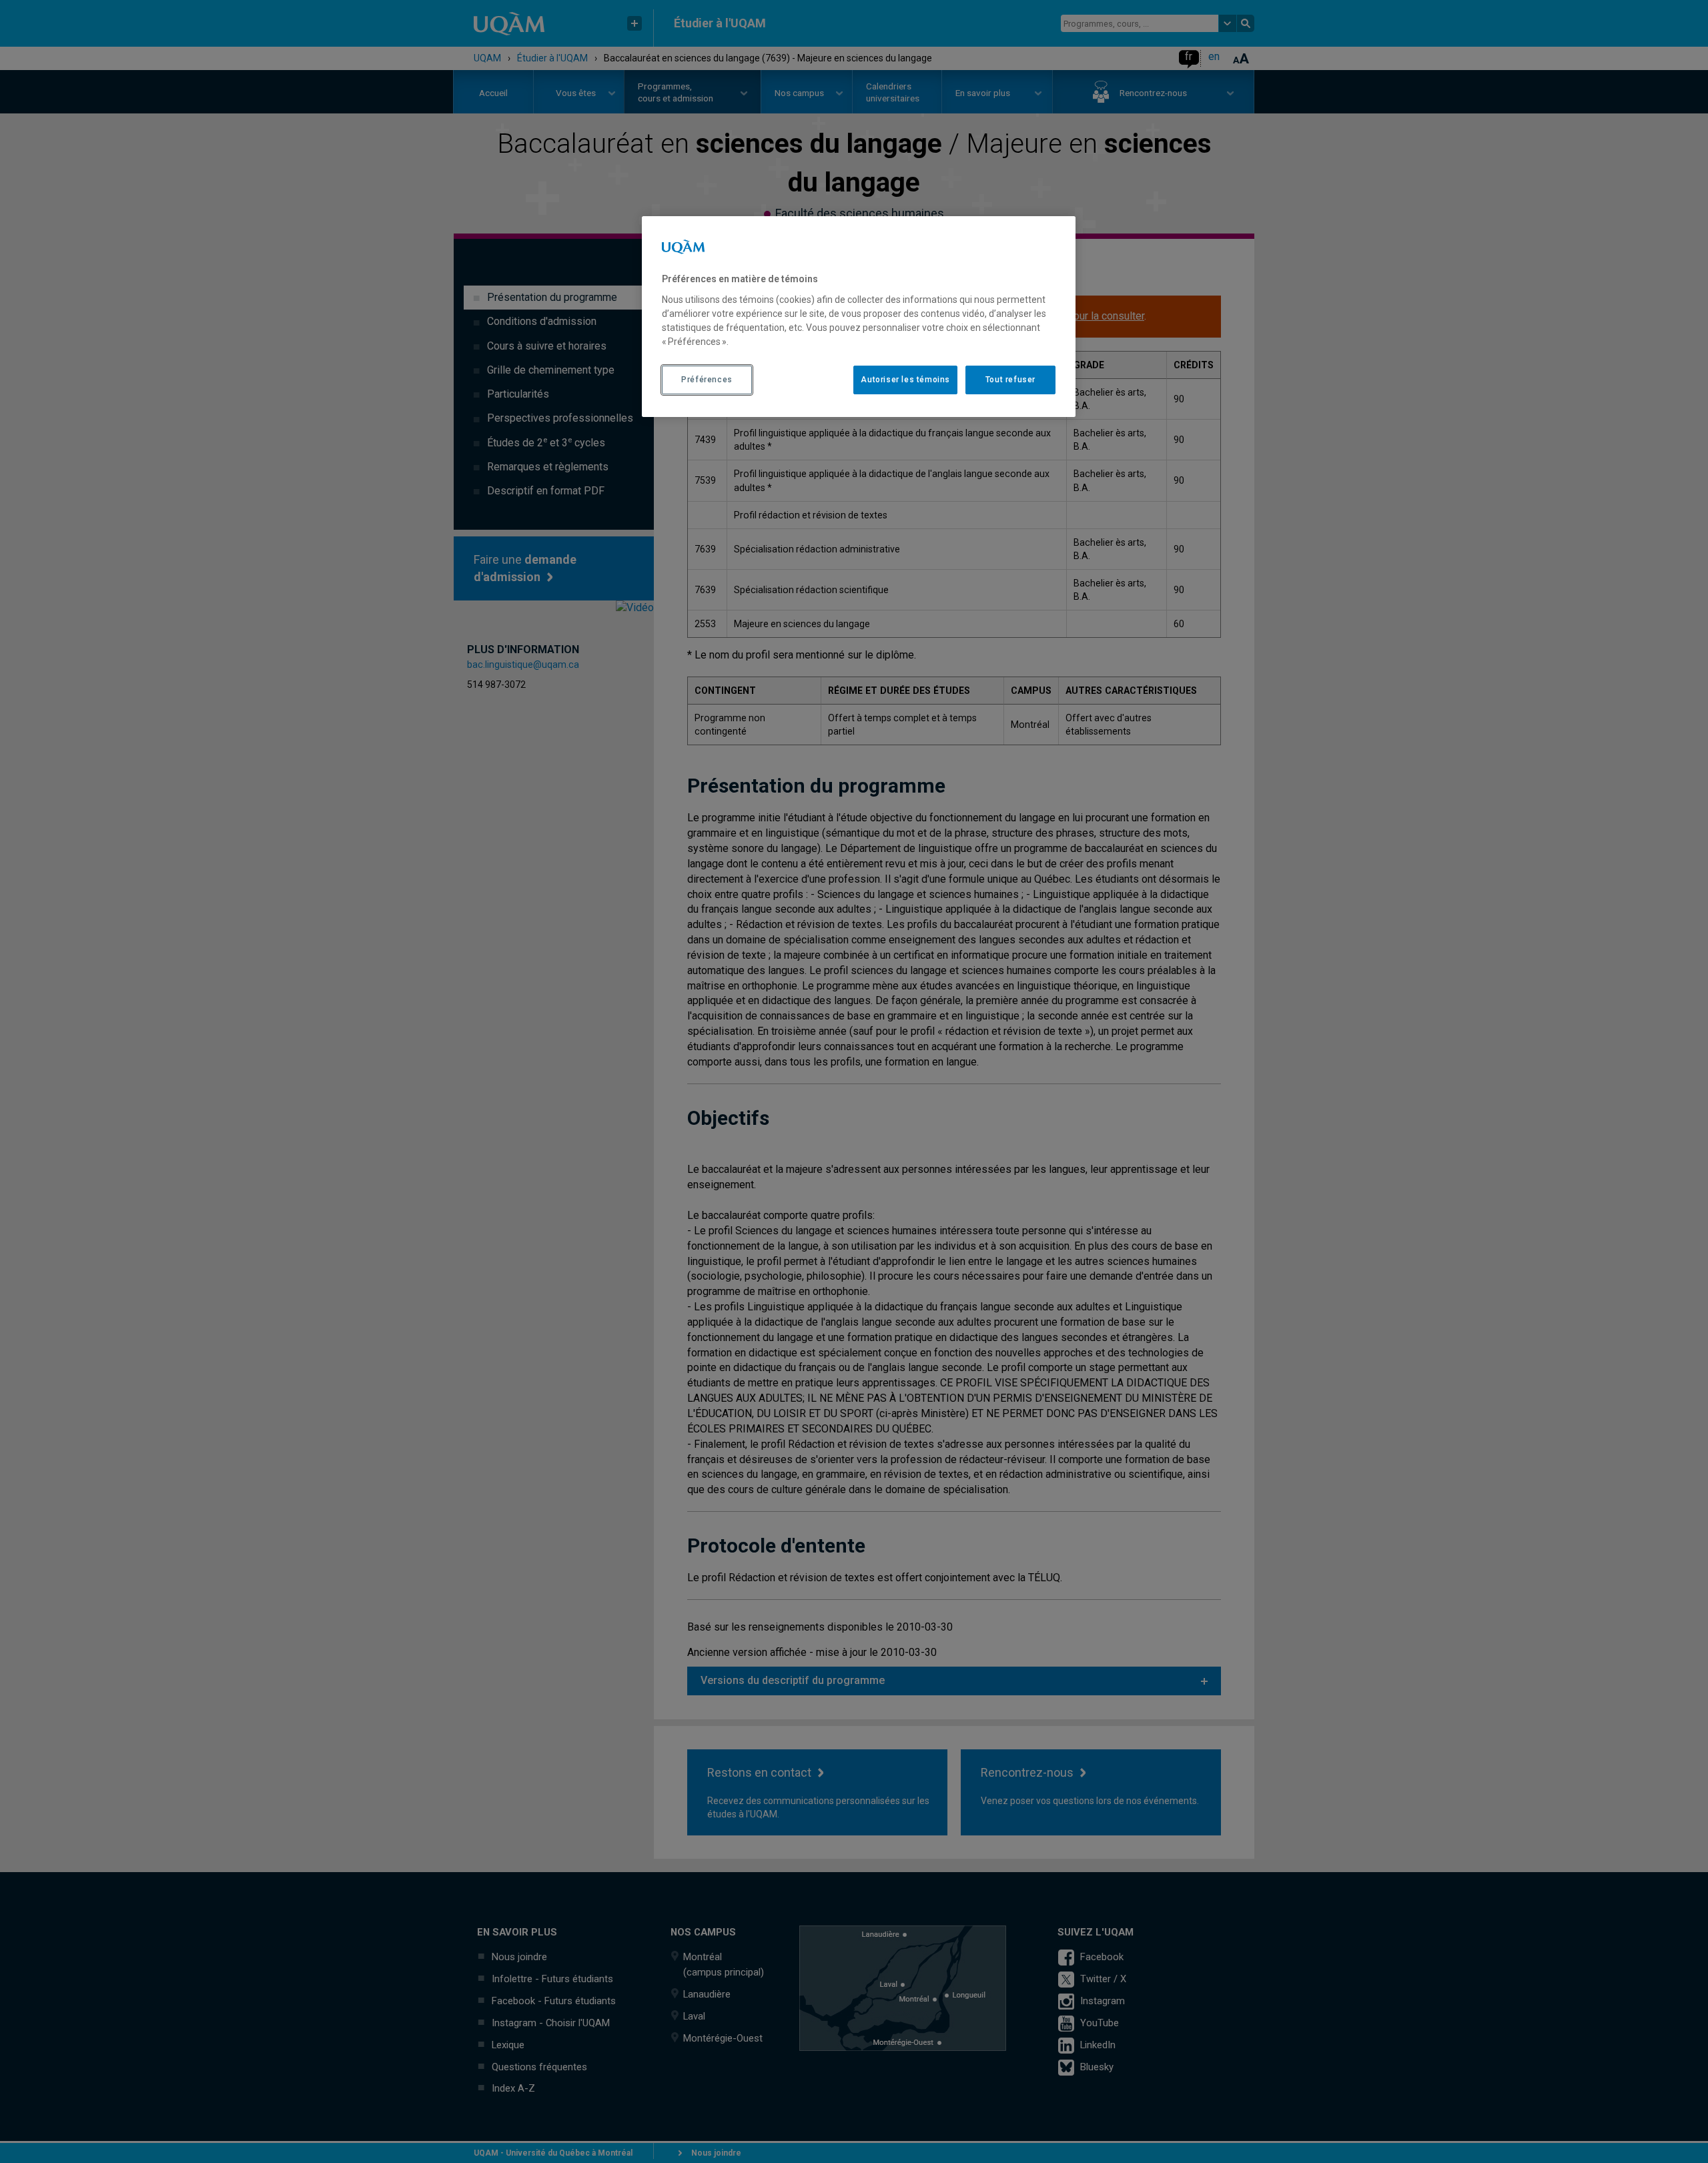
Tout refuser (1010, 380)
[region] (859, 316)
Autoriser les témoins (905, 380)
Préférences (707, 380)
